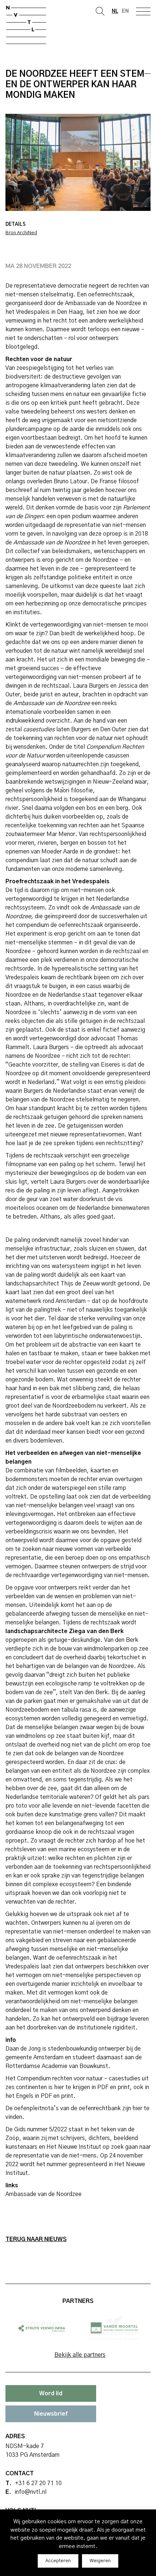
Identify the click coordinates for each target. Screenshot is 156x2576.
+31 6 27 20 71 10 (38, 2483)
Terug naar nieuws (36, 2239)
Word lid (51, 2393)
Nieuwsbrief (51, 2414)
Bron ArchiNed (21, 233)
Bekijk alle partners (80, 2355)
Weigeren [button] (100, 2561)
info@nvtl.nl (30, 2492)
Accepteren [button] (58, 2561)
